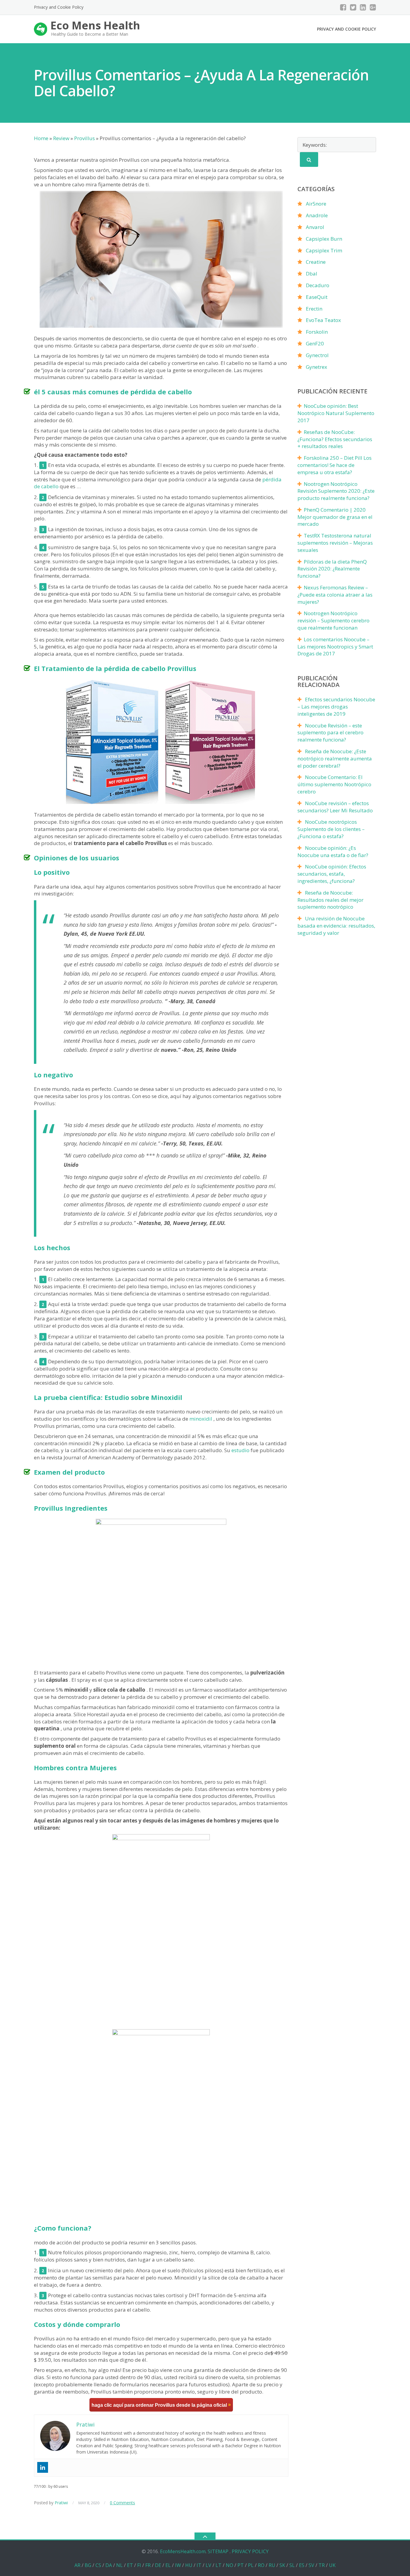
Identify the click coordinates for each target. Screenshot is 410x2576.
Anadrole (317, 215)
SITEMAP (218, 2551)
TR (322, 2565)
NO (229, 2565)
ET (130, 2565)
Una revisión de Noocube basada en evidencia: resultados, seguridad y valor (336, 926)
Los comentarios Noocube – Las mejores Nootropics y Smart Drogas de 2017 (335, 647)
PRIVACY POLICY (250, 2551)
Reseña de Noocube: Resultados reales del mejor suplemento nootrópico (330, 900)
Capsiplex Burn (324, 239)
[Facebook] (343, 7)
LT (219, 2565)
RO (261, 2565)
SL (292, 2565)
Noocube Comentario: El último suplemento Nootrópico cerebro (334, 784)
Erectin (314, 309)
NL (119, 2565)
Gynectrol (317, 355)
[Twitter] (353, 7)
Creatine (316, 262)
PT (241, 2565)
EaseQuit (317, 297)
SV (311, 2565)
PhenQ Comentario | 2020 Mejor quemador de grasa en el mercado (335, 517)
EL (168, 2565)
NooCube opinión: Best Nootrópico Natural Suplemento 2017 (336, 413)
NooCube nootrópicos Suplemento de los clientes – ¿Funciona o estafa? (331, 829)
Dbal (312, 274)
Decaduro (318, 285)
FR (148, 2565)
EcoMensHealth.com (183, 2551)
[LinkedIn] (363, 7)
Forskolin (317, 332)
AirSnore (316, 204)
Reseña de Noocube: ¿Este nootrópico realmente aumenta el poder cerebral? (335, 758)
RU (272, 2565)
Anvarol (315, 227)
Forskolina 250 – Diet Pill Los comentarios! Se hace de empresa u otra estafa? (335, 465)
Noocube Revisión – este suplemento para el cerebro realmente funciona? (330, 733)
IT (199, 2565)
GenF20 (315, 343)
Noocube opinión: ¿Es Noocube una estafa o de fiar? (333, 852)
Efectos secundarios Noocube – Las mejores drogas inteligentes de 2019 (336, 707)
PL (251, 2565)
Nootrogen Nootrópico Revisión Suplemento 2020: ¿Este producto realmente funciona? (336, 491)
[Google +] (373, 7)
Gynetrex (317, 367)
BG (88, 2565)
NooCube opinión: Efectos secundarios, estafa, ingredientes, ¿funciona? (332, 874)
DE (158, 2565)
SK (282, 2565)
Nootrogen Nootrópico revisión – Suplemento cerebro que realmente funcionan (333, 620)
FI (139, 2565)
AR (77, 2565)
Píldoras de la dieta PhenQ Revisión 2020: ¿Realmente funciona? (332, 569)
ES (302, 2565)
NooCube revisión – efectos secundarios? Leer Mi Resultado (335, 807)
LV (208, 2565)
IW (178, 2565)
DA (109, 2565)
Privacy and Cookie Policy (59, 7)
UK (332, 2565)
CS (98, 2565)
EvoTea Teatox (323, 320)
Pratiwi (61, 2503)
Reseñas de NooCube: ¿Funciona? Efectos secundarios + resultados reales (335, 439)
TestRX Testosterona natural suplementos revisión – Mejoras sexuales (335, 543)
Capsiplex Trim (324, 250)
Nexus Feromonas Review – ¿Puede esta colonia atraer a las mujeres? (335, 595)
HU (189, 2565)
